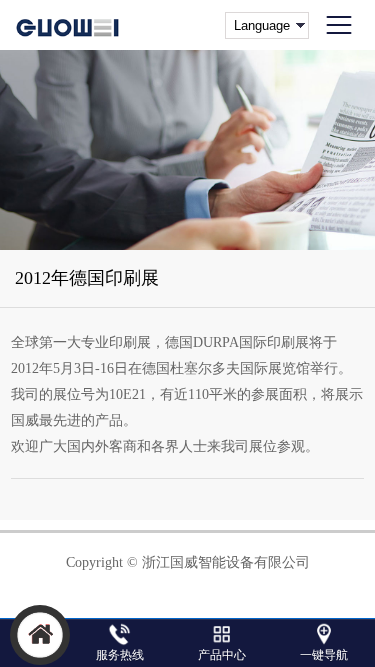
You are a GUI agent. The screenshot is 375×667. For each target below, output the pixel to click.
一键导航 (324, 655)
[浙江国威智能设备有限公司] (69, 25)
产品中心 (222, 655)
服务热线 (120, 655)
